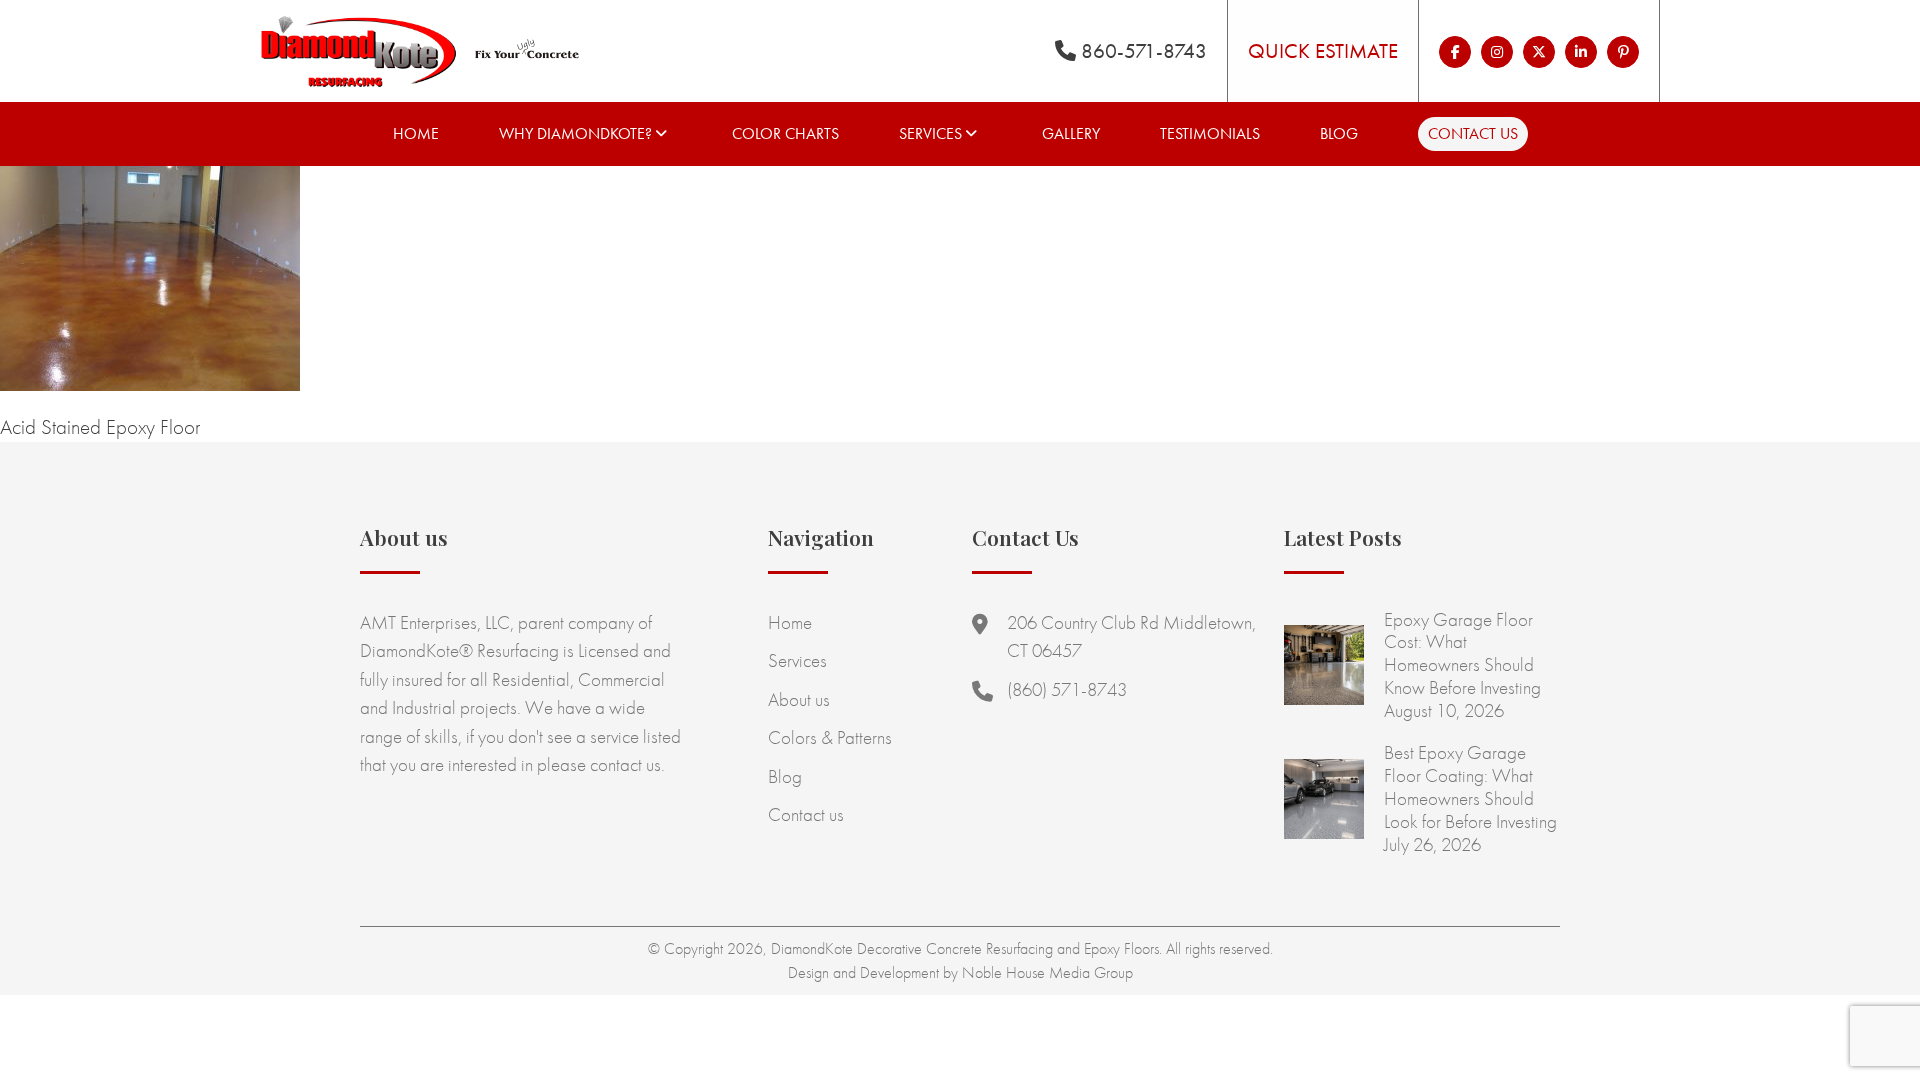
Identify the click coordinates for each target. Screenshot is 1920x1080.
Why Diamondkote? (575, 133)
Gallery (1071, 133)
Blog (1339, 133)
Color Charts (785, 133)
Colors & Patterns (830, 737)
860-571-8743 (1141, 50)
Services (930, 133)
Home (416, 133)
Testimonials (1210, 133)
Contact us (1473, 133)
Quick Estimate (1323, 50)
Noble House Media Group (1047, 972)
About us (799, 699)
